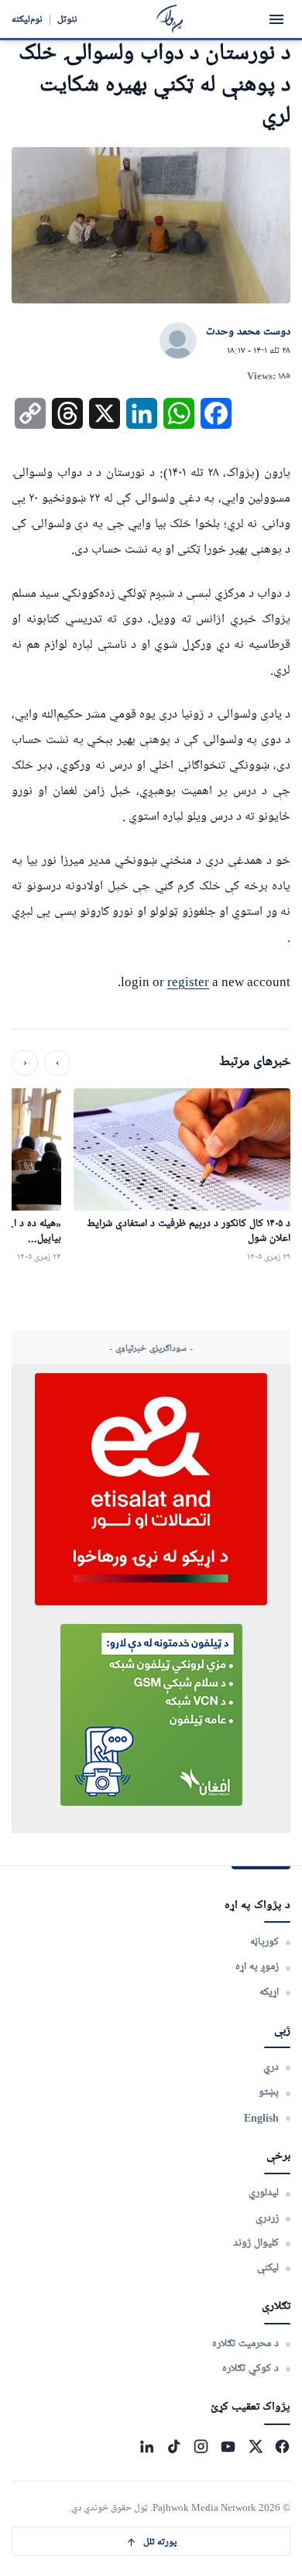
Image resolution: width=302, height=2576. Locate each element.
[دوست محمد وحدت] (178, 341)
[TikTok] (174, 2446)
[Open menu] (276, 19)
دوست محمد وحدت (248, 332)
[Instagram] (201, 2446)
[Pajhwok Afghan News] (170, 19)
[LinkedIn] (147, 2446)
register (188, 982)
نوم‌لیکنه (27, 19)
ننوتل (67, 19)
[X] (255, 2446)
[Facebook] (282, 2446)
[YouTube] (228, 2446)
